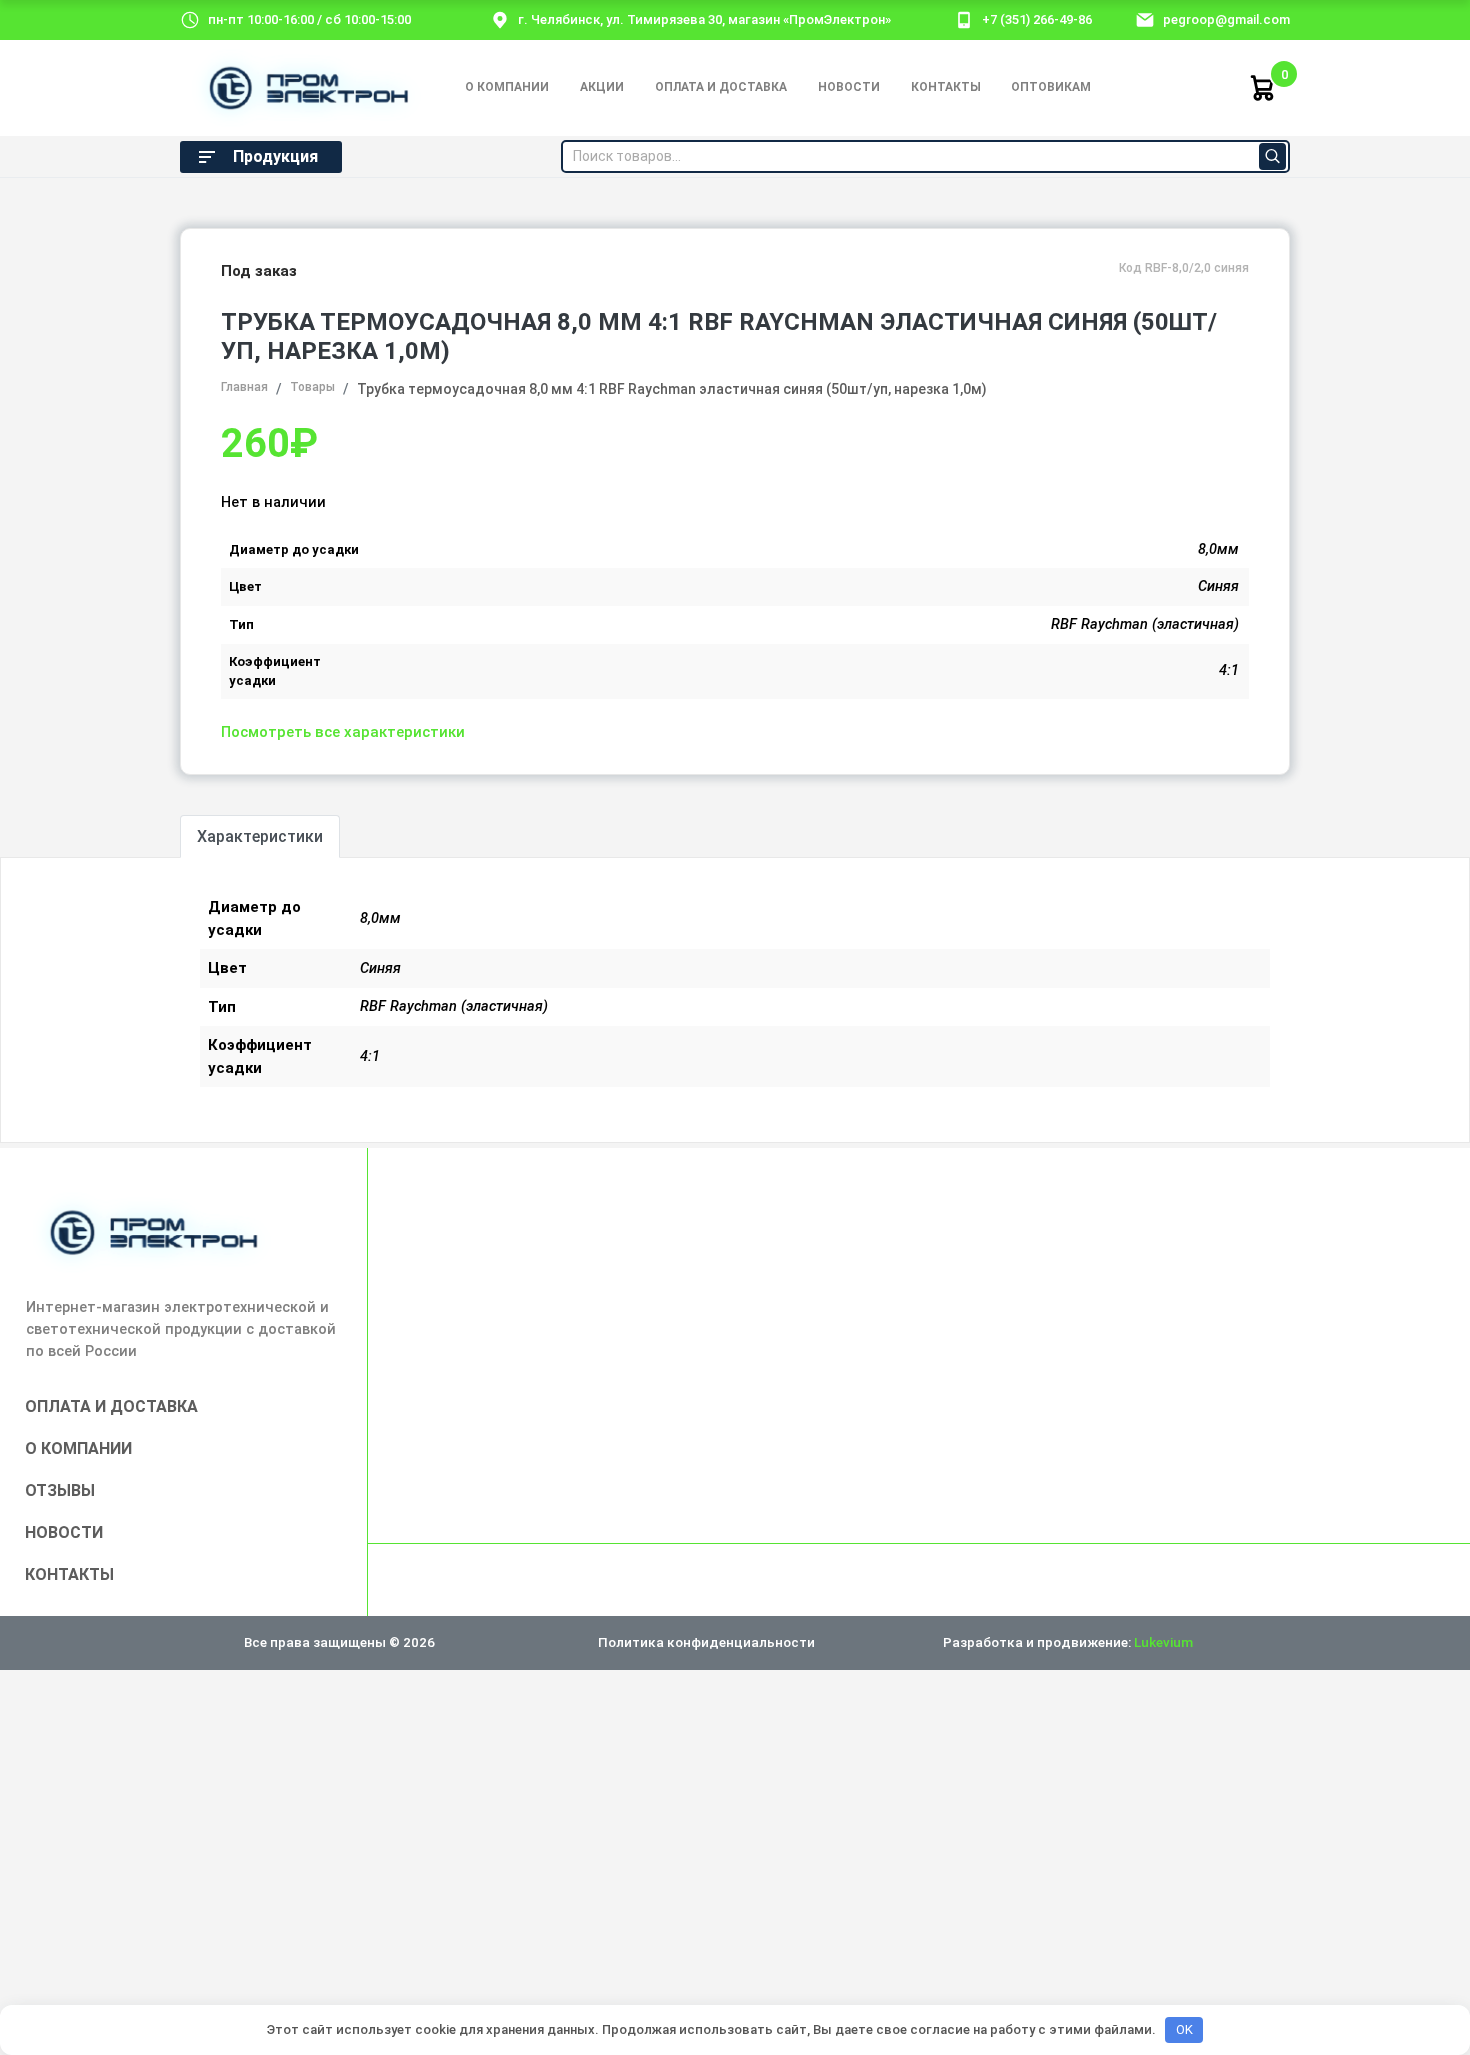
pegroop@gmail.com (1226, 19)
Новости (849, 87)
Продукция (275, 156)
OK (1184, 2029)
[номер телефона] (964, 19)
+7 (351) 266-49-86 (1037, 19)
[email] (1145, 19)
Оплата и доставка (721, 87)
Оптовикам (1051, 87)
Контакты (946, 87)
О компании (507, 87)
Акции (602, 87)
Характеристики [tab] (260, 836)
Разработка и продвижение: (1068, 1642)
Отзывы (60, 1490)
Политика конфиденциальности (706, 1642)
